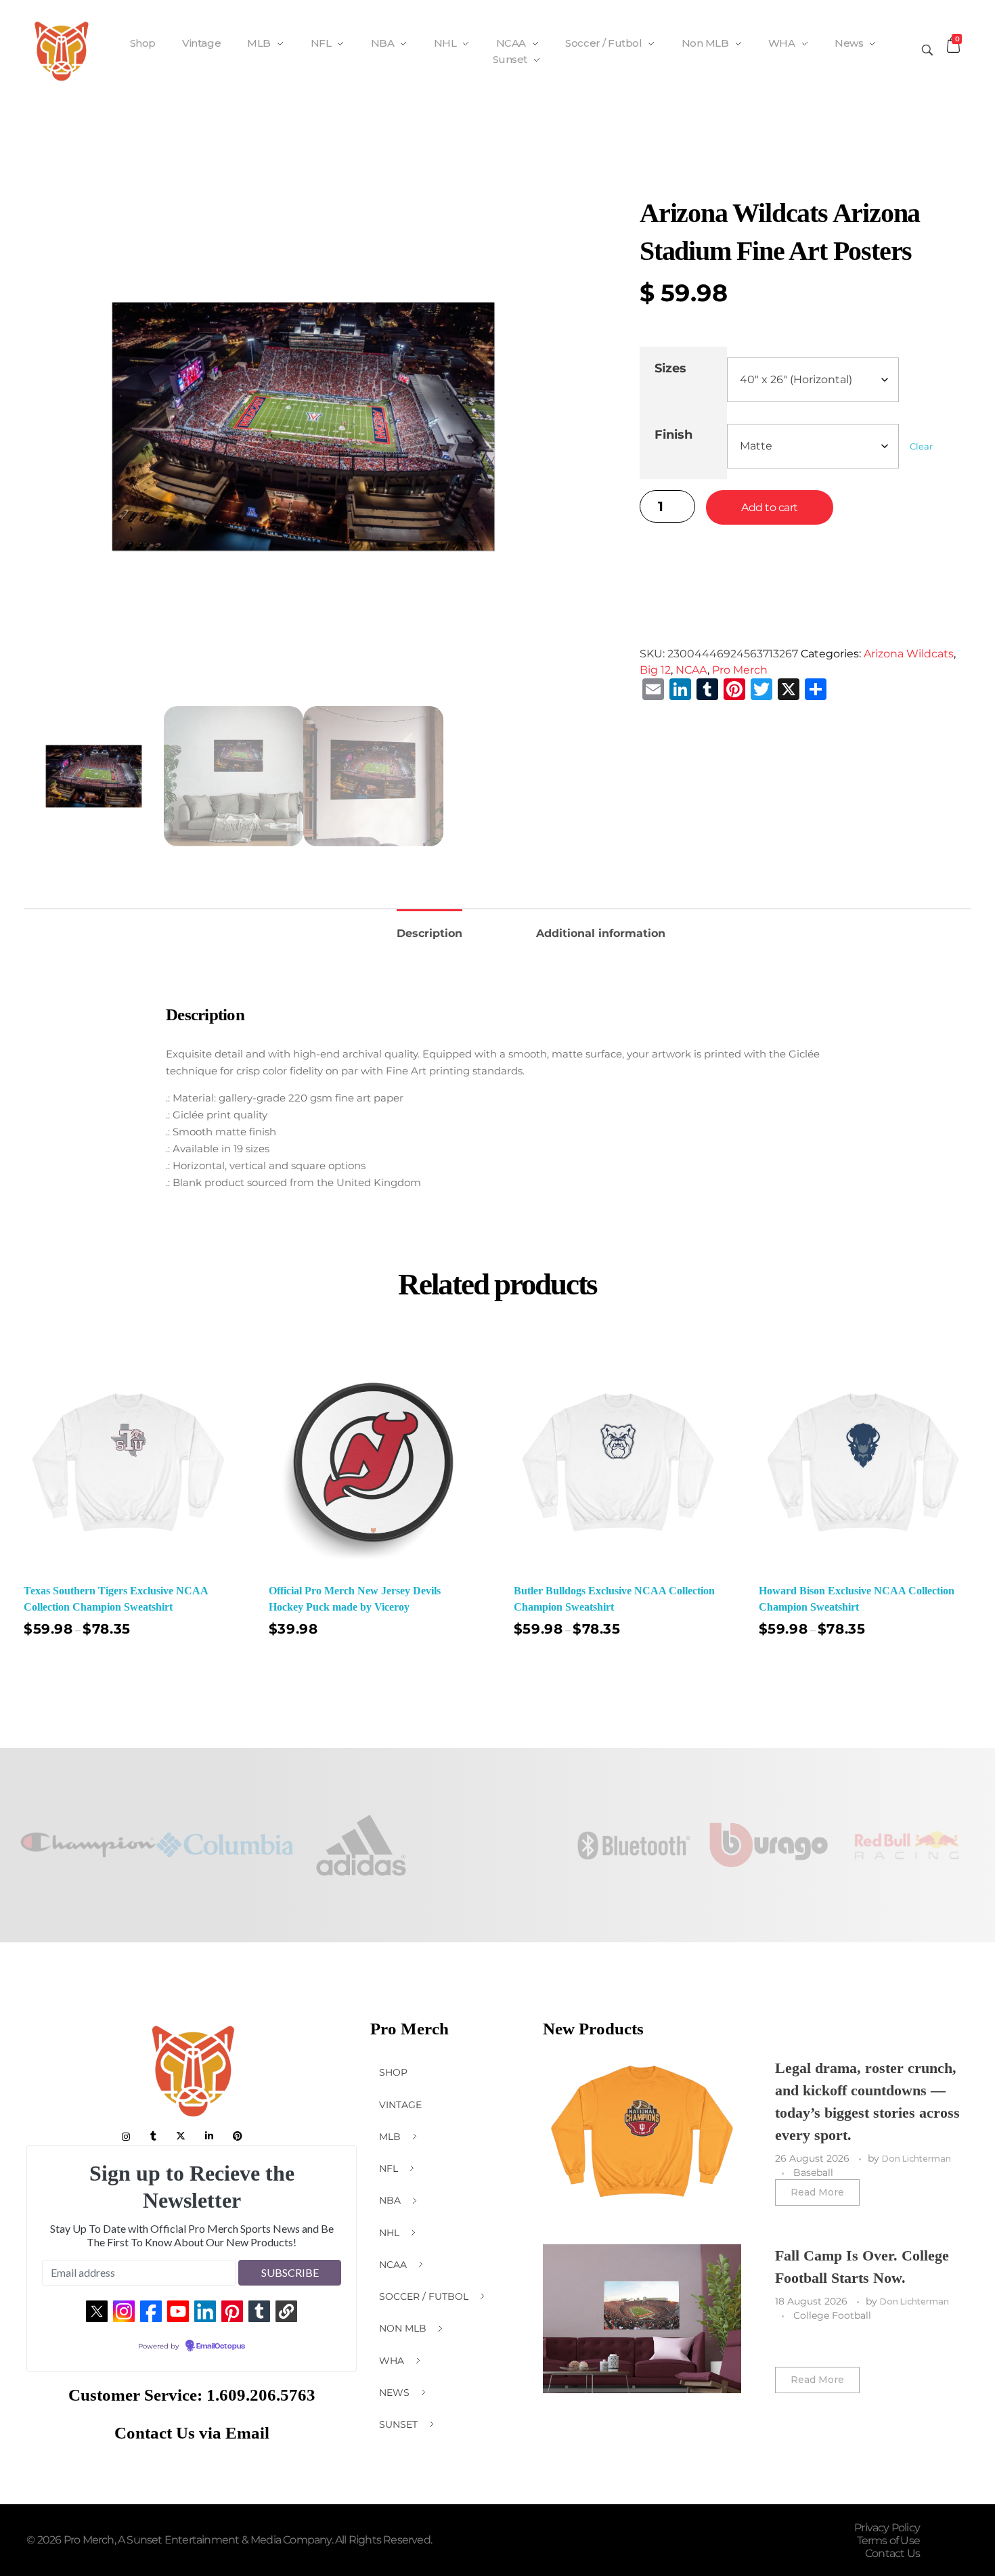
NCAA (691, 670)
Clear (921, 446)
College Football (832, 2315)
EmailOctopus (221, 2346)
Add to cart (770, 507)
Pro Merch (740, 670)
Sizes (670, 368)
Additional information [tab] (601, 933)
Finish (673, 434)
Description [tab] (429, 933)
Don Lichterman (916, 2159)
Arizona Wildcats (909, 654)
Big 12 (655, 670)
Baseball (813, 2173)
